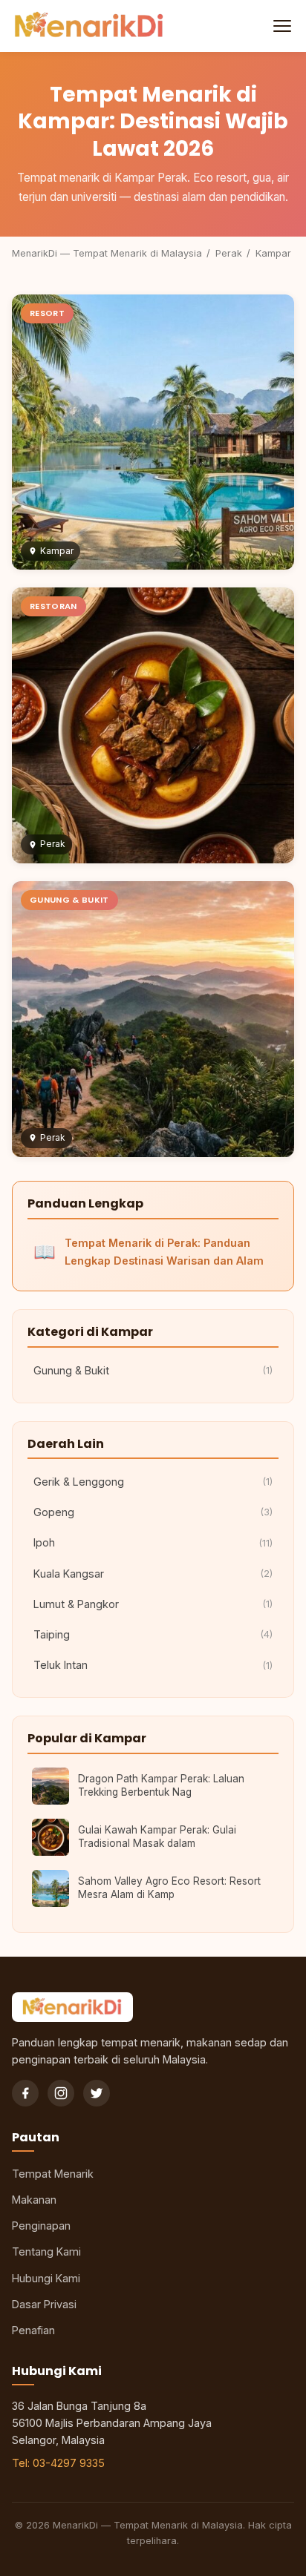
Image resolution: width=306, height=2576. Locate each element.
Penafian (33, 2330)
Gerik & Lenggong (153, 1482)
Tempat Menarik (53, 2174)
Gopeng (153, 1512)
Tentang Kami (46, 2251)
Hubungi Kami (46, 2278)
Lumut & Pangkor (153, 1604)
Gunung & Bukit (153, 1370)
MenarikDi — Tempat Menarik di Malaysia (107, 253)
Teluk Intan (153, 1665)
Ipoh (153, 1542)
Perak (229, 253)
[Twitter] (97, 2093)
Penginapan (41, 2226)
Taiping (153, 1634)
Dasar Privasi (44, 2304)
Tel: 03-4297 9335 (58, 2463)
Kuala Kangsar (153, 1574)
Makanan (34, 2200)
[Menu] (281, 26)
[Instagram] (61, 2093)
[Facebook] (25, 2093)
